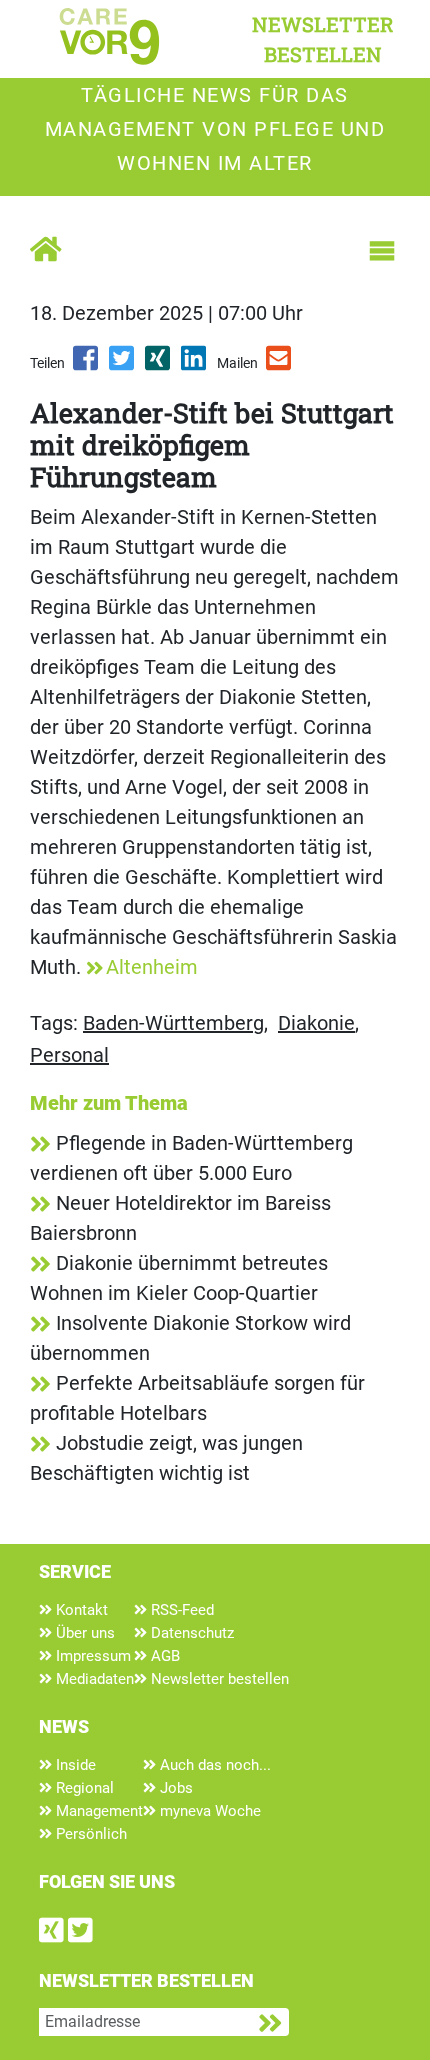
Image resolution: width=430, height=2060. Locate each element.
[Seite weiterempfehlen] (280, 365)
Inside (74, 1765)
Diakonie (316, 1023)
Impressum (91, 1656)
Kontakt (80, 1610)
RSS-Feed (180, 1610)
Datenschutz (190, 1633)
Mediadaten (93, 1679)
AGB (163, 1656)
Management (97, 1811)
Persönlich (89, 1834)
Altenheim (152, 967)
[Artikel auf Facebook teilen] (87, 365)
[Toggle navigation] (382, 251)
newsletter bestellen (323, 39)
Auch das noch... (213, 1765)
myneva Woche (208, 1811)
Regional (83, 1788)
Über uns (83, 1633)
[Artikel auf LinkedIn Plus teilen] (195, 365)
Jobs (174, 1788)
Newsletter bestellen (218, 1679)
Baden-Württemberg (173, 1023)
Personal (69, 1055)
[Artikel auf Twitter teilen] (123, 365)
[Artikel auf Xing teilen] (159, 365)
